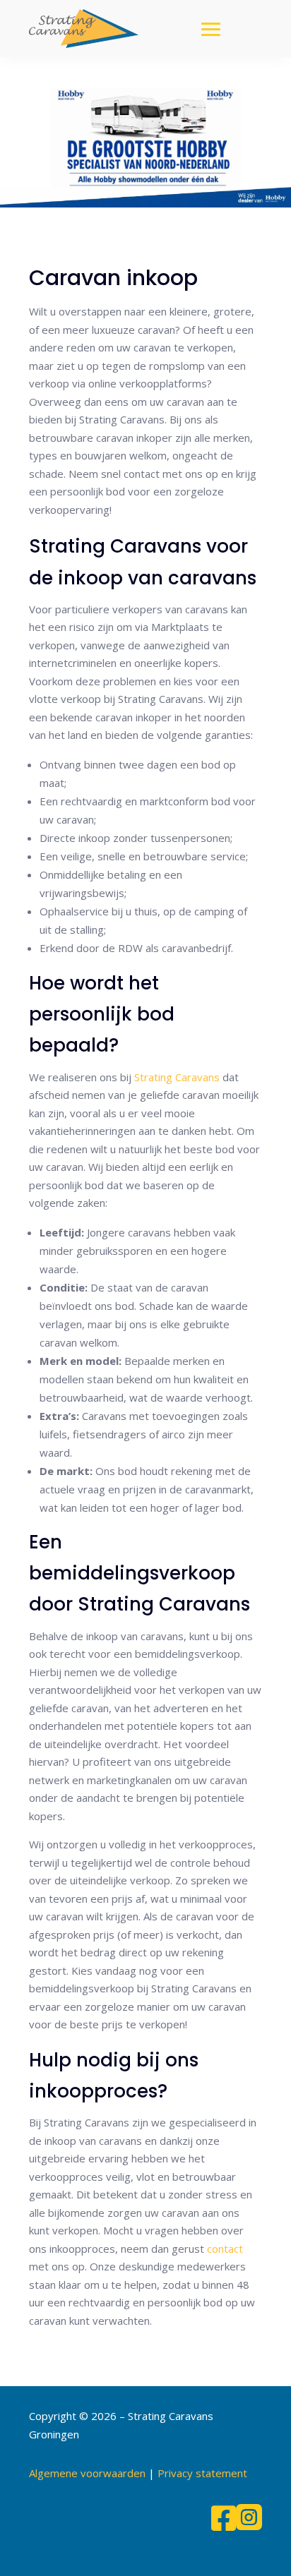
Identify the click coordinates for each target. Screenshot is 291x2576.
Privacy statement (202, 2473)
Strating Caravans (177, 1077)
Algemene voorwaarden (87, 2473)
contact (225, 2249)
